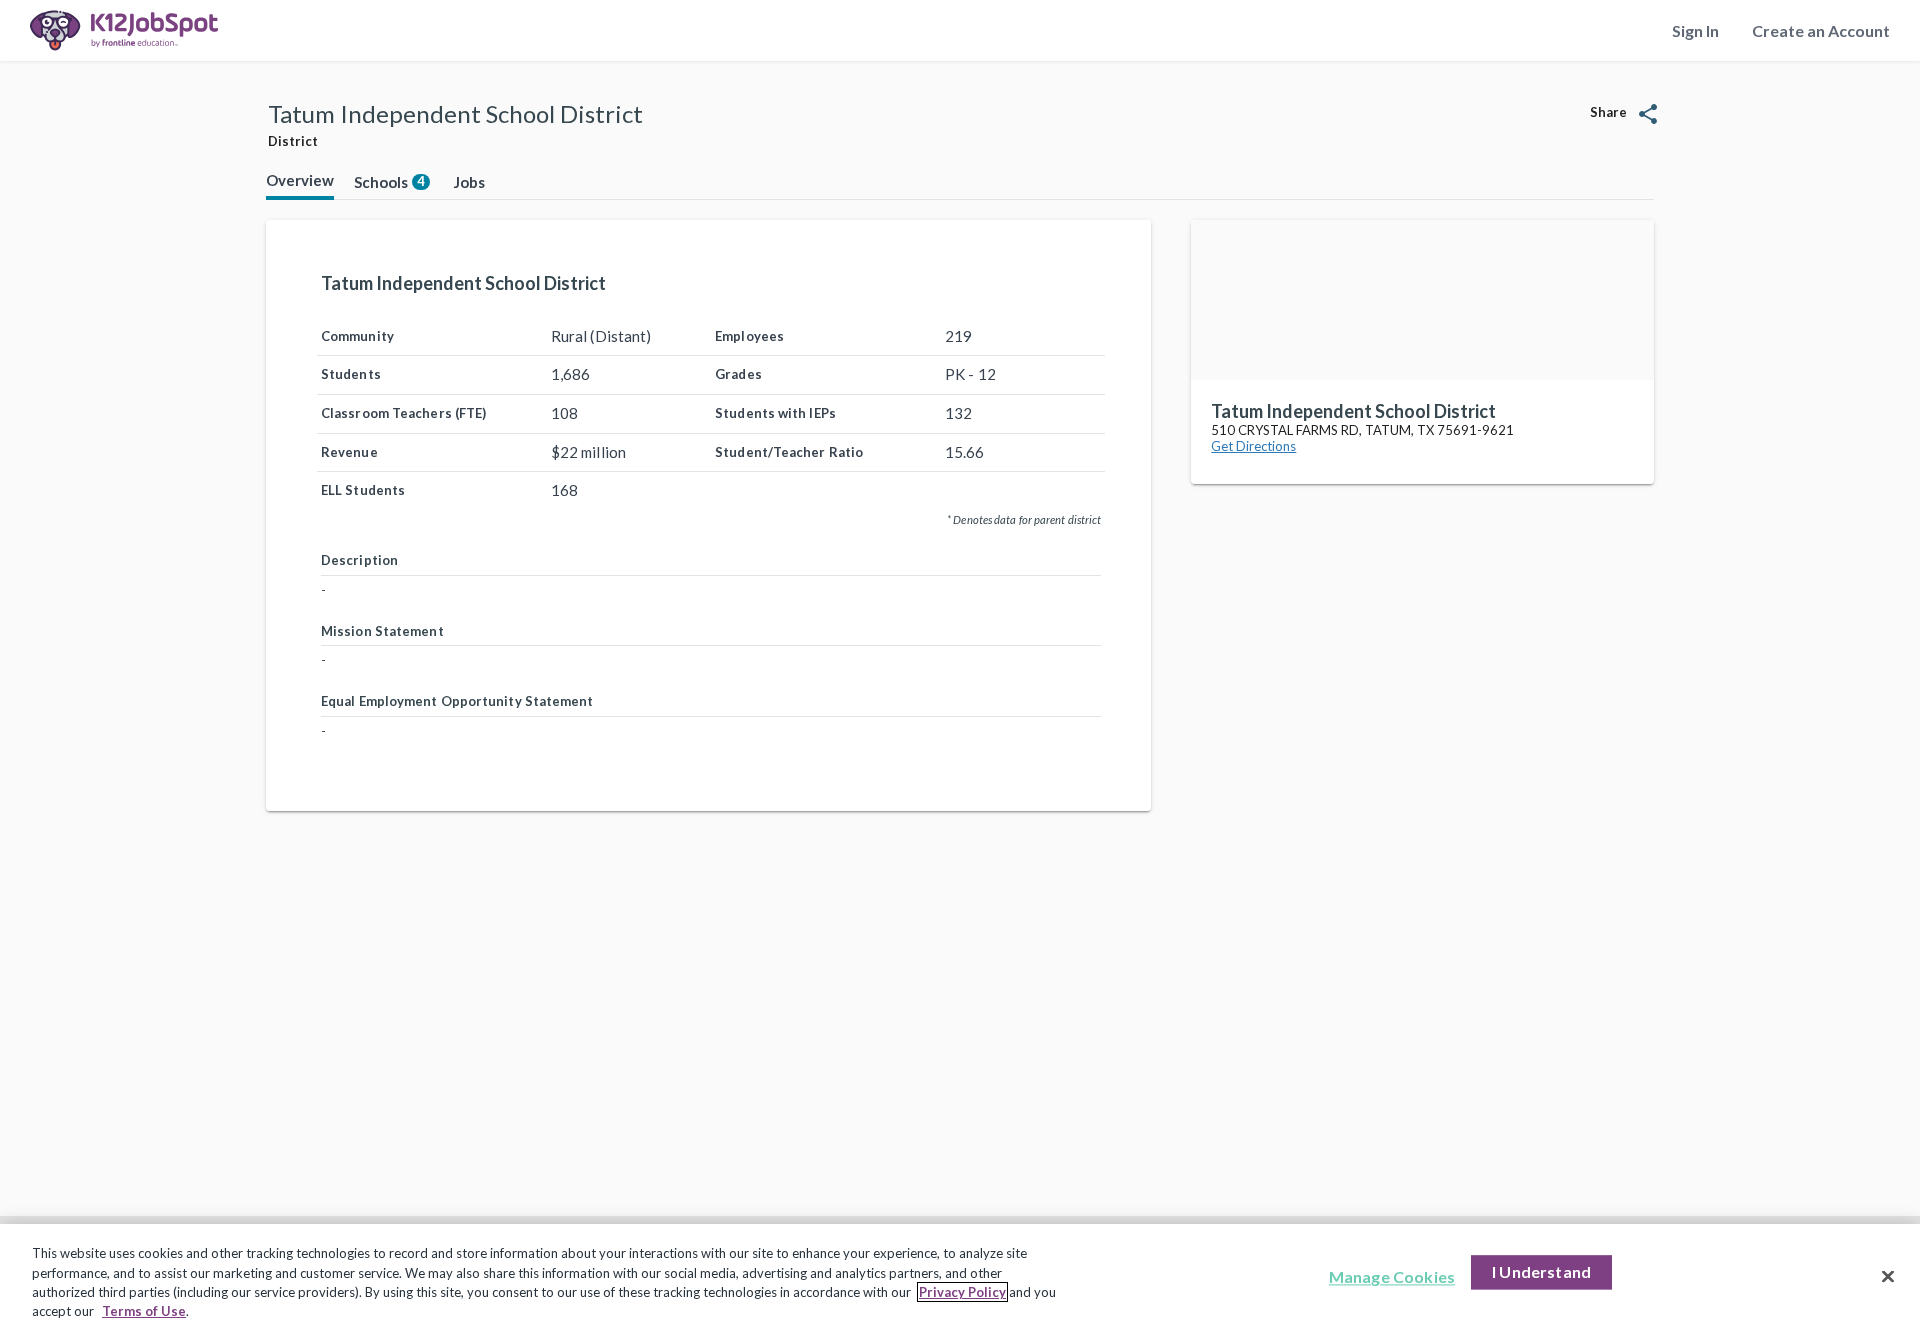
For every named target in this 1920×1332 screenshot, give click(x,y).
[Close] (1888, 1276)
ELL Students (363, 490)
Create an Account (1821, 30)
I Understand (1541, 1271)
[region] (960, 1278)
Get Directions (1253, 446)
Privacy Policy (962, 1292)
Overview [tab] (300, 180)
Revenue (349, 452)
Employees (749, 336)
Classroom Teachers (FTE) (403, 413)
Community (357, 336)
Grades (738, 374)
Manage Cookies (1392, 1276)
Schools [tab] (389, 182)
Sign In (1695, 30)
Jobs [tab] (469, 182)
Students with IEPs (775, 413)
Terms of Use (144, 1311)
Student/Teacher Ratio (789, 452)
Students (351, 374)
